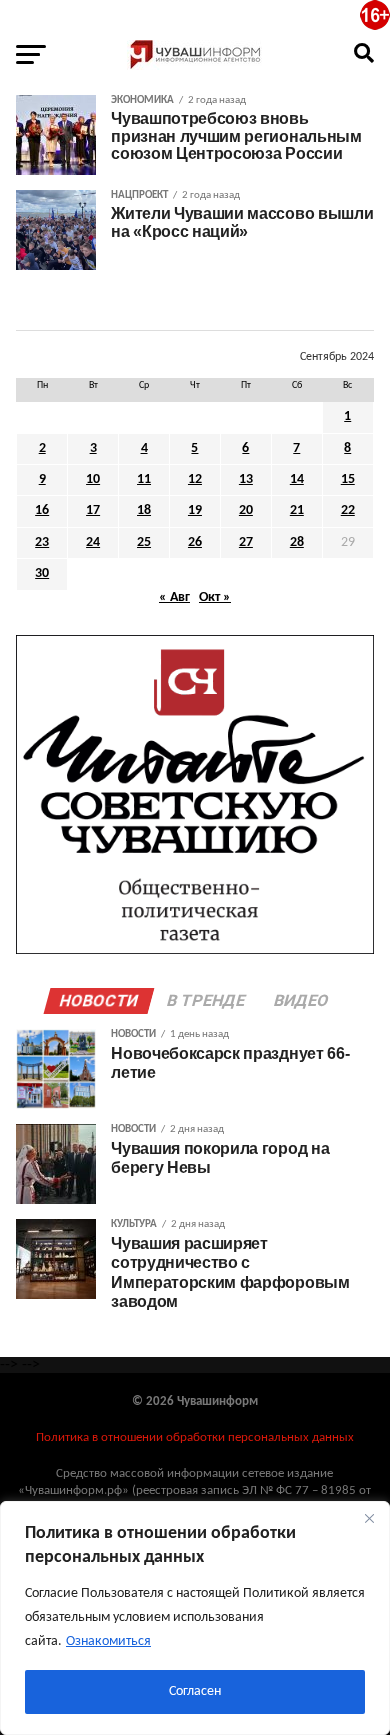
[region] (195, 1618)
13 (246, 479)
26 (195, 542)
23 (42, 542)
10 (93, 479)
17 (93, 510)
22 (348, 510)
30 (42, 573)
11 (144, 479)
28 (297, 542)
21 (297, 510)
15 (348, 479)
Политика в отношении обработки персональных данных (195, 1437)
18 (144, 510)
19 (195, 510)
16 (42, 510)
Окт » (215, 597)
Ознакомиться (108, 1641)
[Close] (369, 1518)
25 (144, 542)
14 (297, 479)
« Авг (174, 597)
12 (195, 479)
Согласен (195, 1691)
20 (246, 510)
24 (93, 542)
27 (246, 542)
